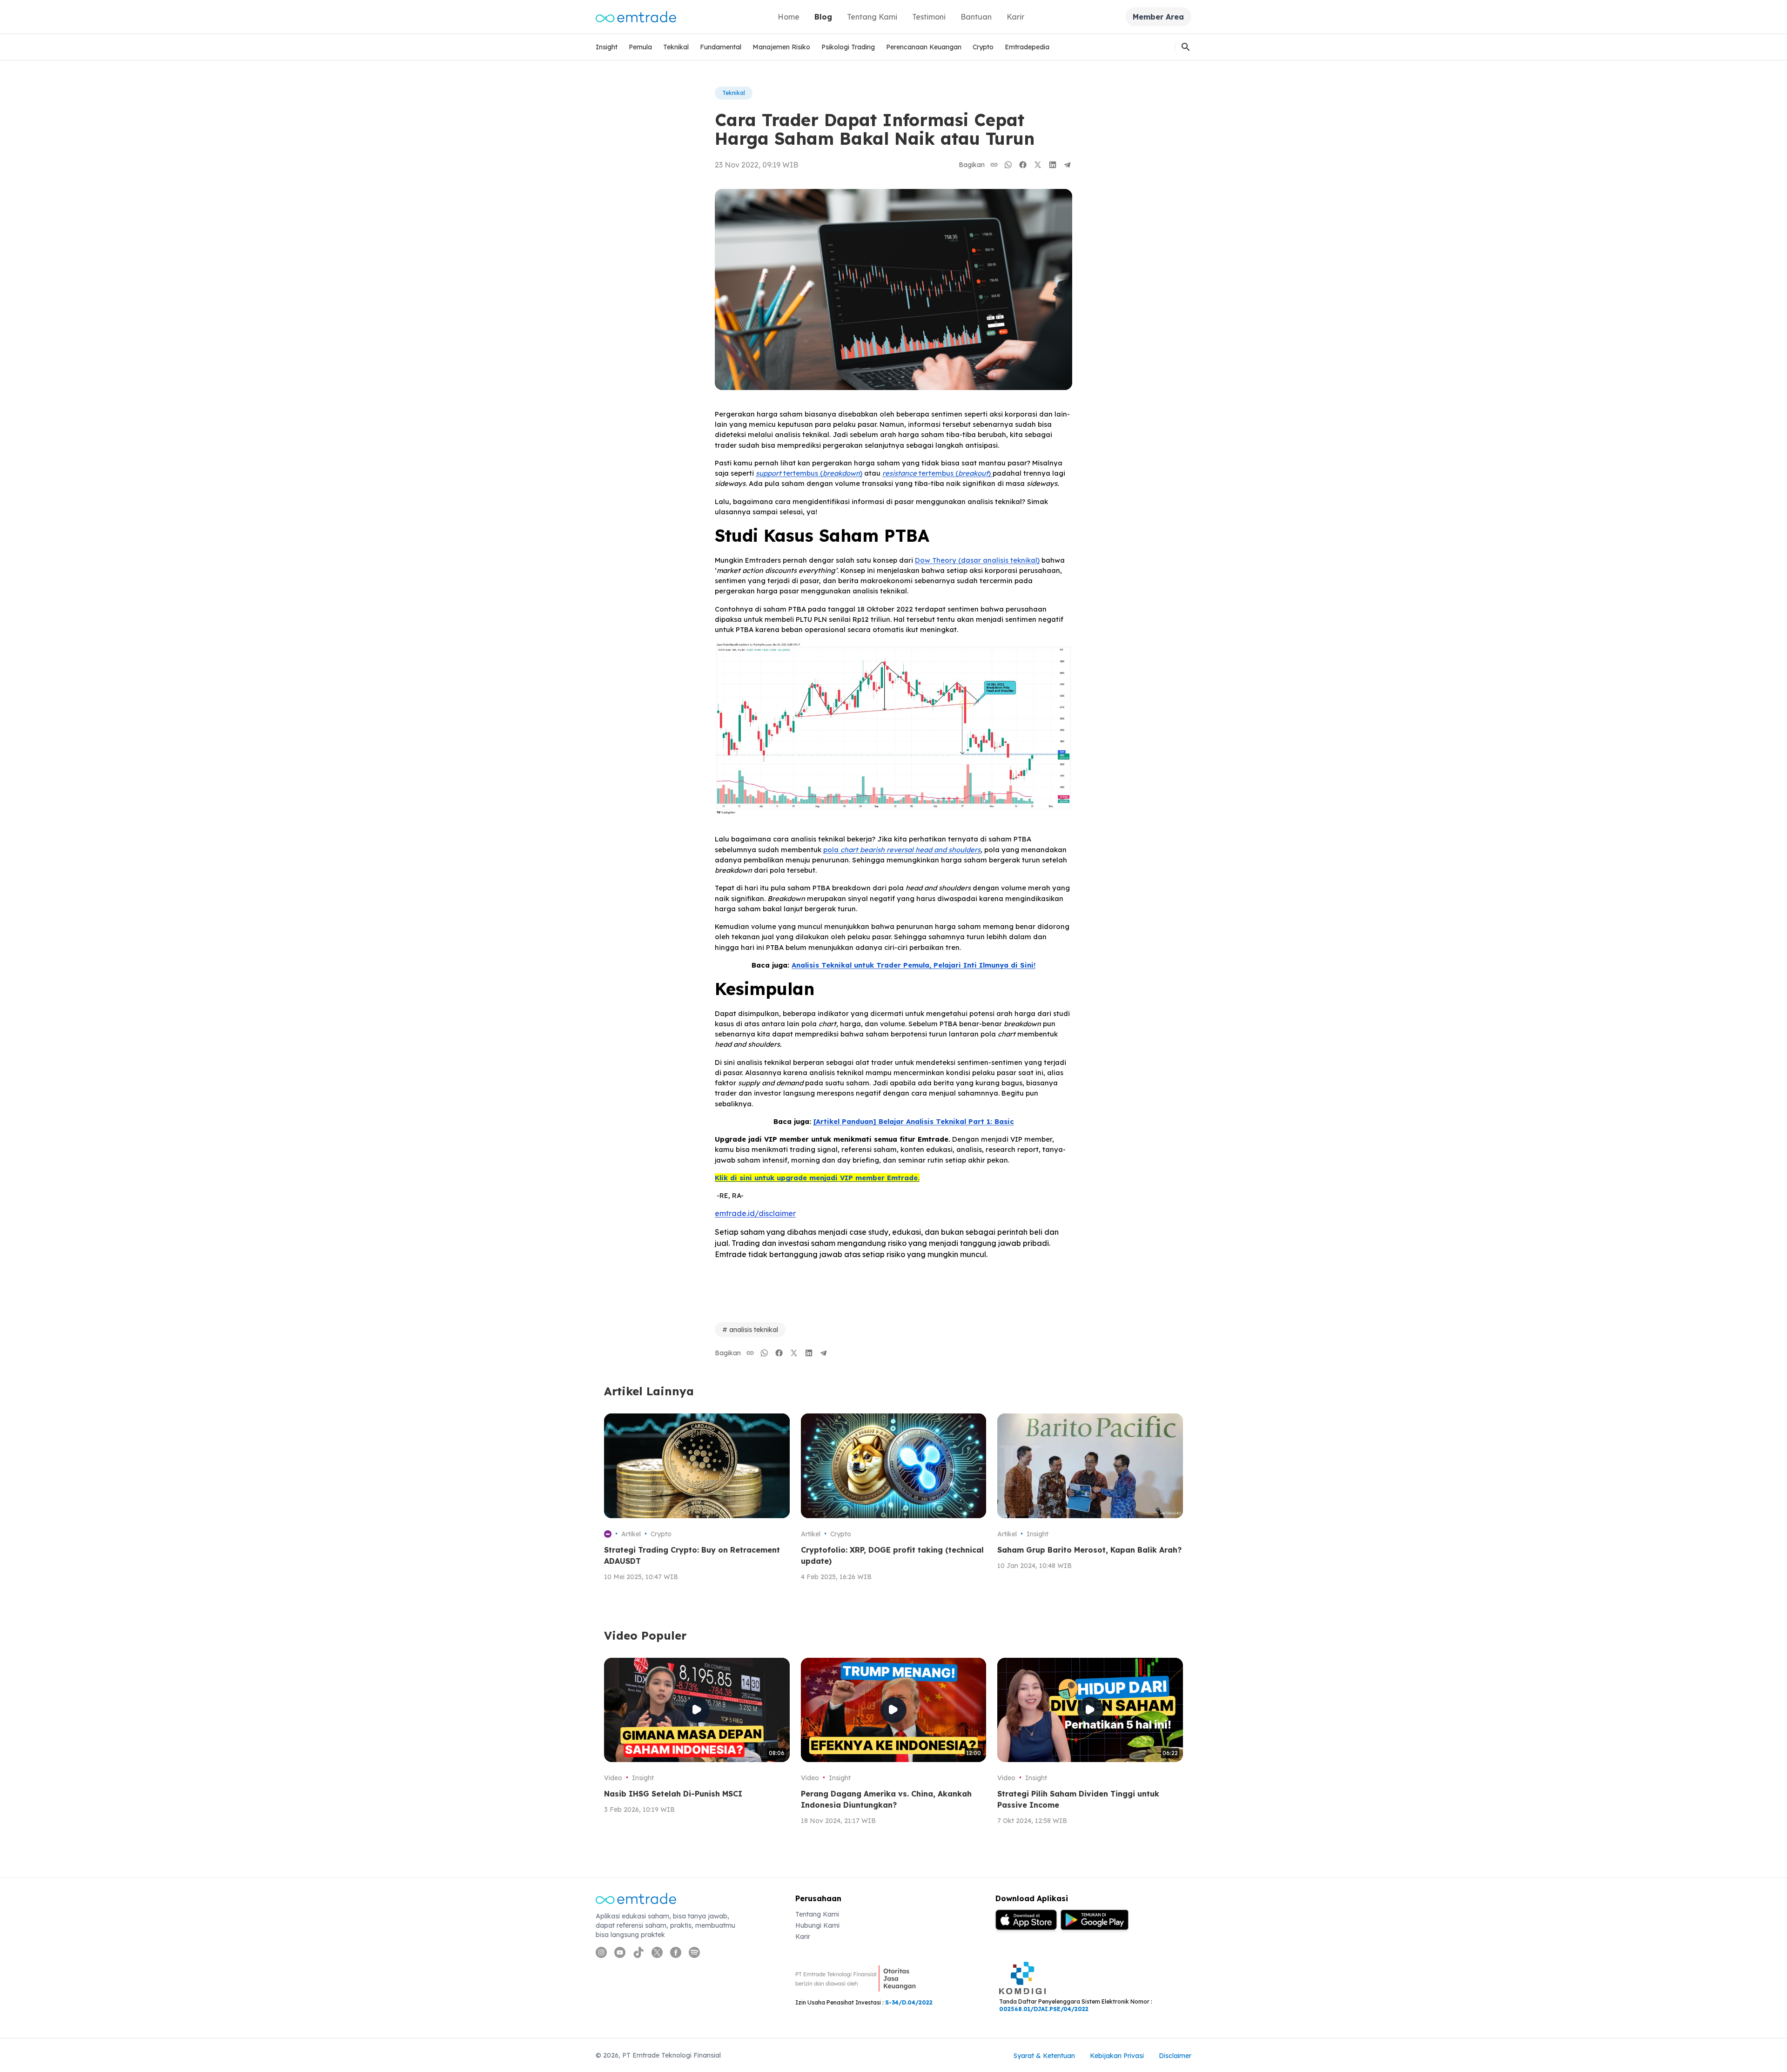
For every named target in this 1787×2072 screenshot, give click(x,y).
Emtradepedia (1027, 47)
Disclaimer (1175, 2056)
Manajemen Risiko (781, 47)
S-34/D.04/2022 (909, 2002)
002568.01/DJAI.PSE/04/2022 (1044, 2009)
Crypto (983, 47)
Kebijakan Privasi (1117, 2056)
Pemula (640, 47)
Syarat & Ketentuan (1044, 2056)
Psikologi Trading (848, 47)
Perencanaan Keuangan (924, 47)
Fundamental (721, 47)
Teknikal (676, 47)
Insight (607, 47)
